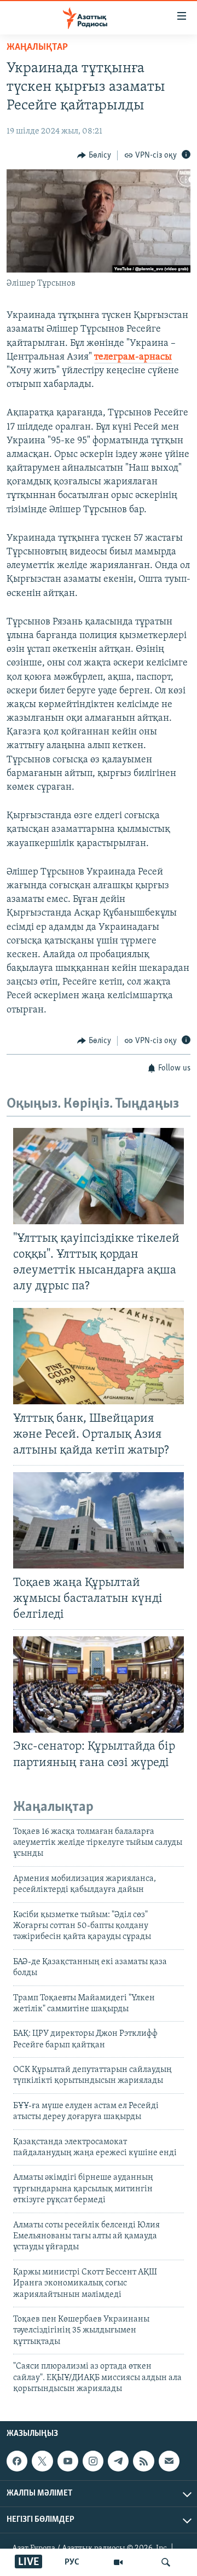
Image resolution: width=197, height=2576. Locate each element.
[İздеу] (166, 2562)
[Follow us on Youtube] (68, 2461)
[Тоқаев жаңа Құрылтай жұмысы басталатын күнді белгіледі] (99, 1520)
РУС (72, 2562)
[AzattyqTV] (118, 2562)
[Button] (94, 155)
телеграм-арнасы (133, 357)
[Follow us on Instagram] (93, 2461)
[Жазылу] (169, 2461)
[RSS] (143, 2461)
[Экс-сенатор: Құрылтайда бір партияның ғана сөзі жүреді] (99, 1684)
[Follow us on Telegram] (118, 2461)
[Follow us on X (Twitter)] (42, 2461)
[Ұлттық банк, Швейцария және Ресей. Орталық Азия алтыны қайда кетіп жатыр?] (99, 1356)
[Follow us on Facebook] (17, 2461)
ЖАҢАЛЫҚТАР (37, 48)
